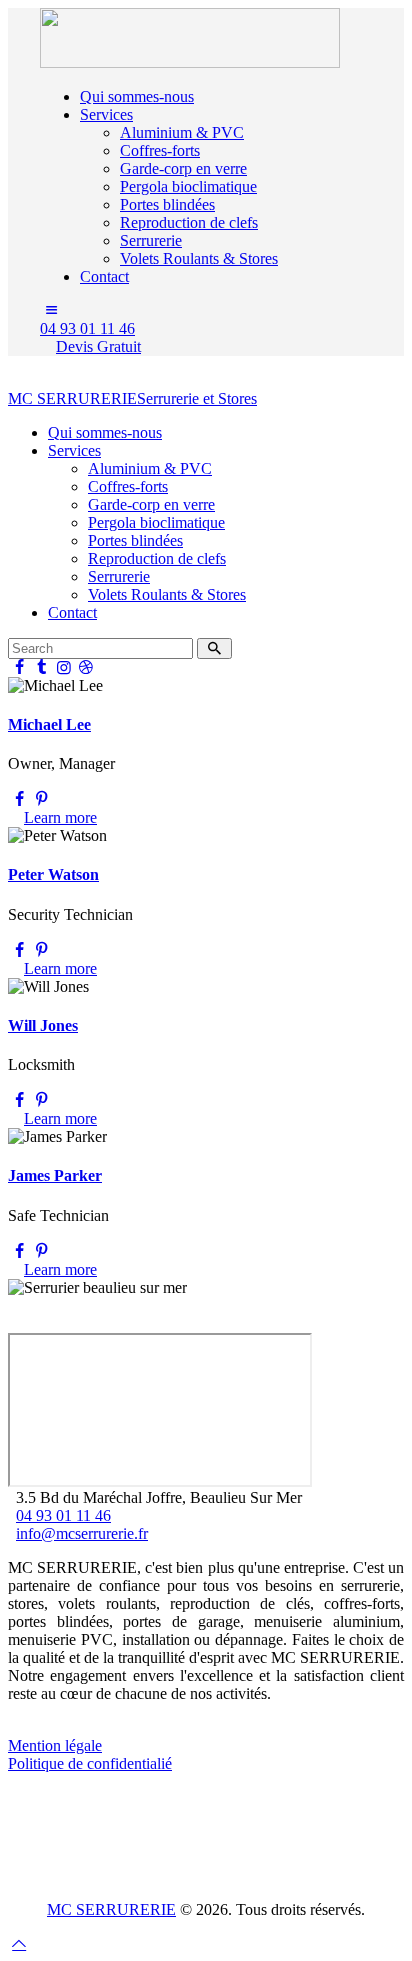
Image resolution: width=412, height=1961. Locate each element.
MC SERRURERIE (111, 1909)
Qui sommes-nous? (68, 1727)
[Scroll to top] (19, 1943)
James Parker (55, 1175)
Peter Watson (53, 874)
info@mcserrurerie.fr (82, 1533)
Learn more (60, 817)
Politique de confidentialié (90, 1763)
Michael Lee (49, 724)
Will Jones (43, 1025)
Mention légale (55, 1745)
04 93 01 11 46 (63, 1515)
